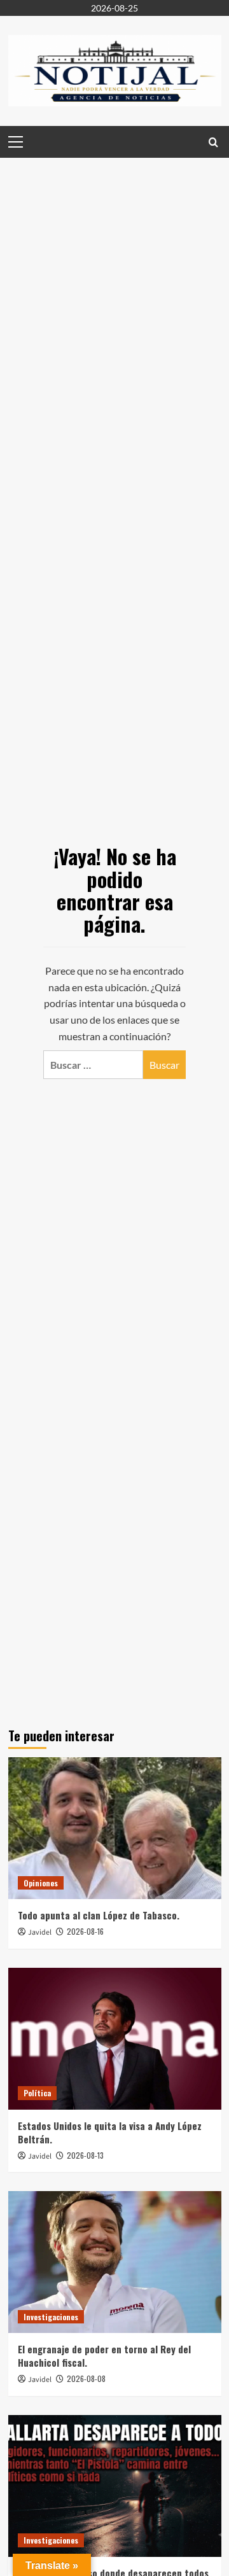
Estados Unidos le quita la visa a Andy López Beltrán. (110, 2132)
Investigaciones (51, 2317)
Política (37, 2093)
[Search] (213, 142)
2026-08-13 (85, 2155)
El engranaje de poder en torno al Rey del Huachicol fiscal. (104, 2356)
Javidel (40, 1932)
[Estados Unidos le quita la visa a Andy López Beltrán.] (115, 2039)
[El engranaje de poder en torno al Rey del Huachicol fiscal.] (115, 2262)
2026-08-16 (85, 1931)
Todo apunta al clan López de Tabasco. (99, 1915)
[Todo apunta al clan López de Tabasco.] (115, 1828)
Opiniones (41, 1883)
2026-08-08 (86, 2378)
